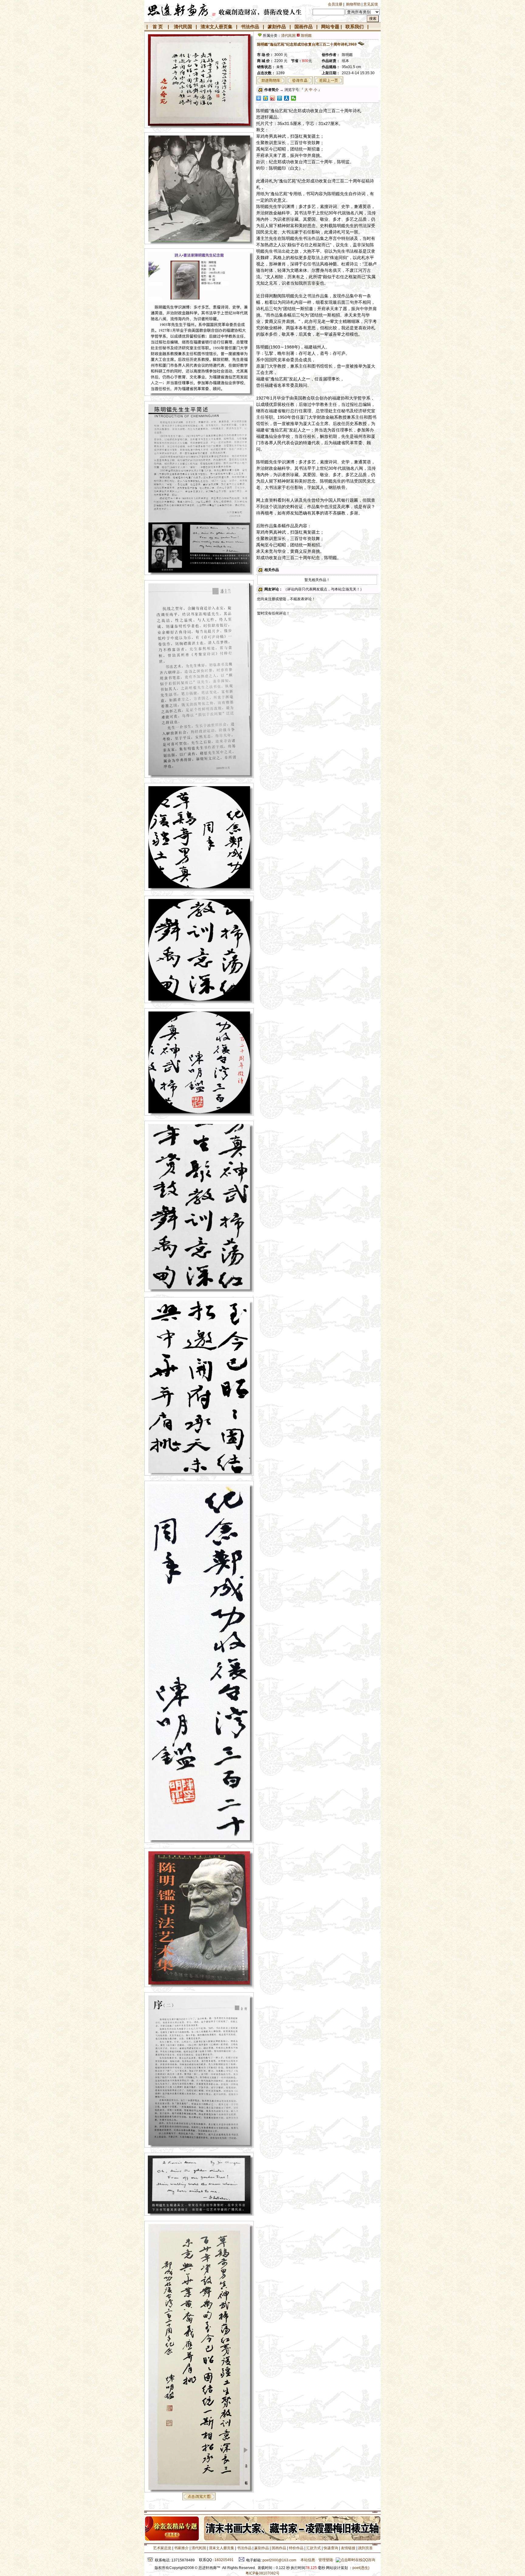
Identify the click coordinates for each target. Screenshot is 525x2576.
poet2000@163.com (279, 2560)
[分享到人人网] (287, 98)
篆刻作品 (277, 27)
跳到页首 (365, 2548)
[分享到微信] (294, 98)
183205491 (224, 2560)
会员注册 (335, 4)
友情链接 (348, 2548)
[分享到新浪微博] (273, 98)
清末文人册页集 (216, 27)
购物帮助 (353, 4)
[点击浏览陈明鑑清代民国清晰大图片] (199, 127)
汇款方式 (314, 2548)
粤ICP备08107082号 (262, 2573)
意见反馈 (371, 4)
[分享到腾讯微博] (280, 98)
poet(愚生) (361, 2568)
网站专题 (330, 27)
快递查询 (331, 2548)
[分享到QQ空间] (266, 98)
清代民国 (183, 27)
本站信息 (308, 2560)
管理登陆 (326, 2560)
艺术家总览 (162, 2548)
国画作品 (304, 27)
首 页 (158, 27)
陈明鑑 (306, 36)
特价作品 (296, 2548)
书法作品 (250, 27)
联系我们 (355, 27)
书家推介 (181, 2548)
